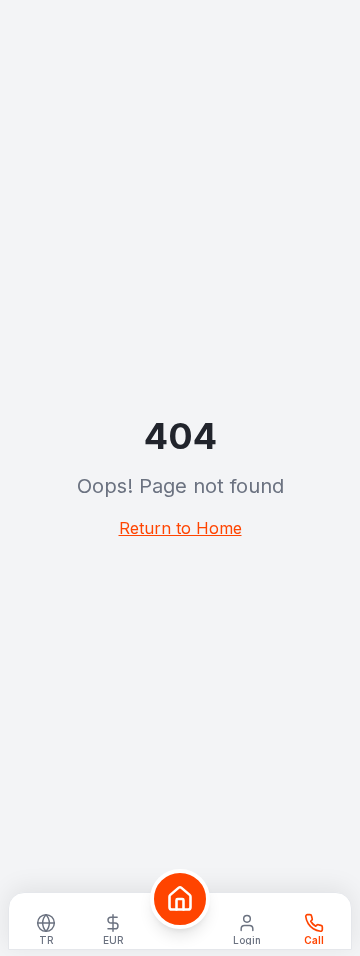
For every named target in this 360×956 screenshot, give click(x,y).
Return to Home (180, 528)
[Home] (180, 899)
